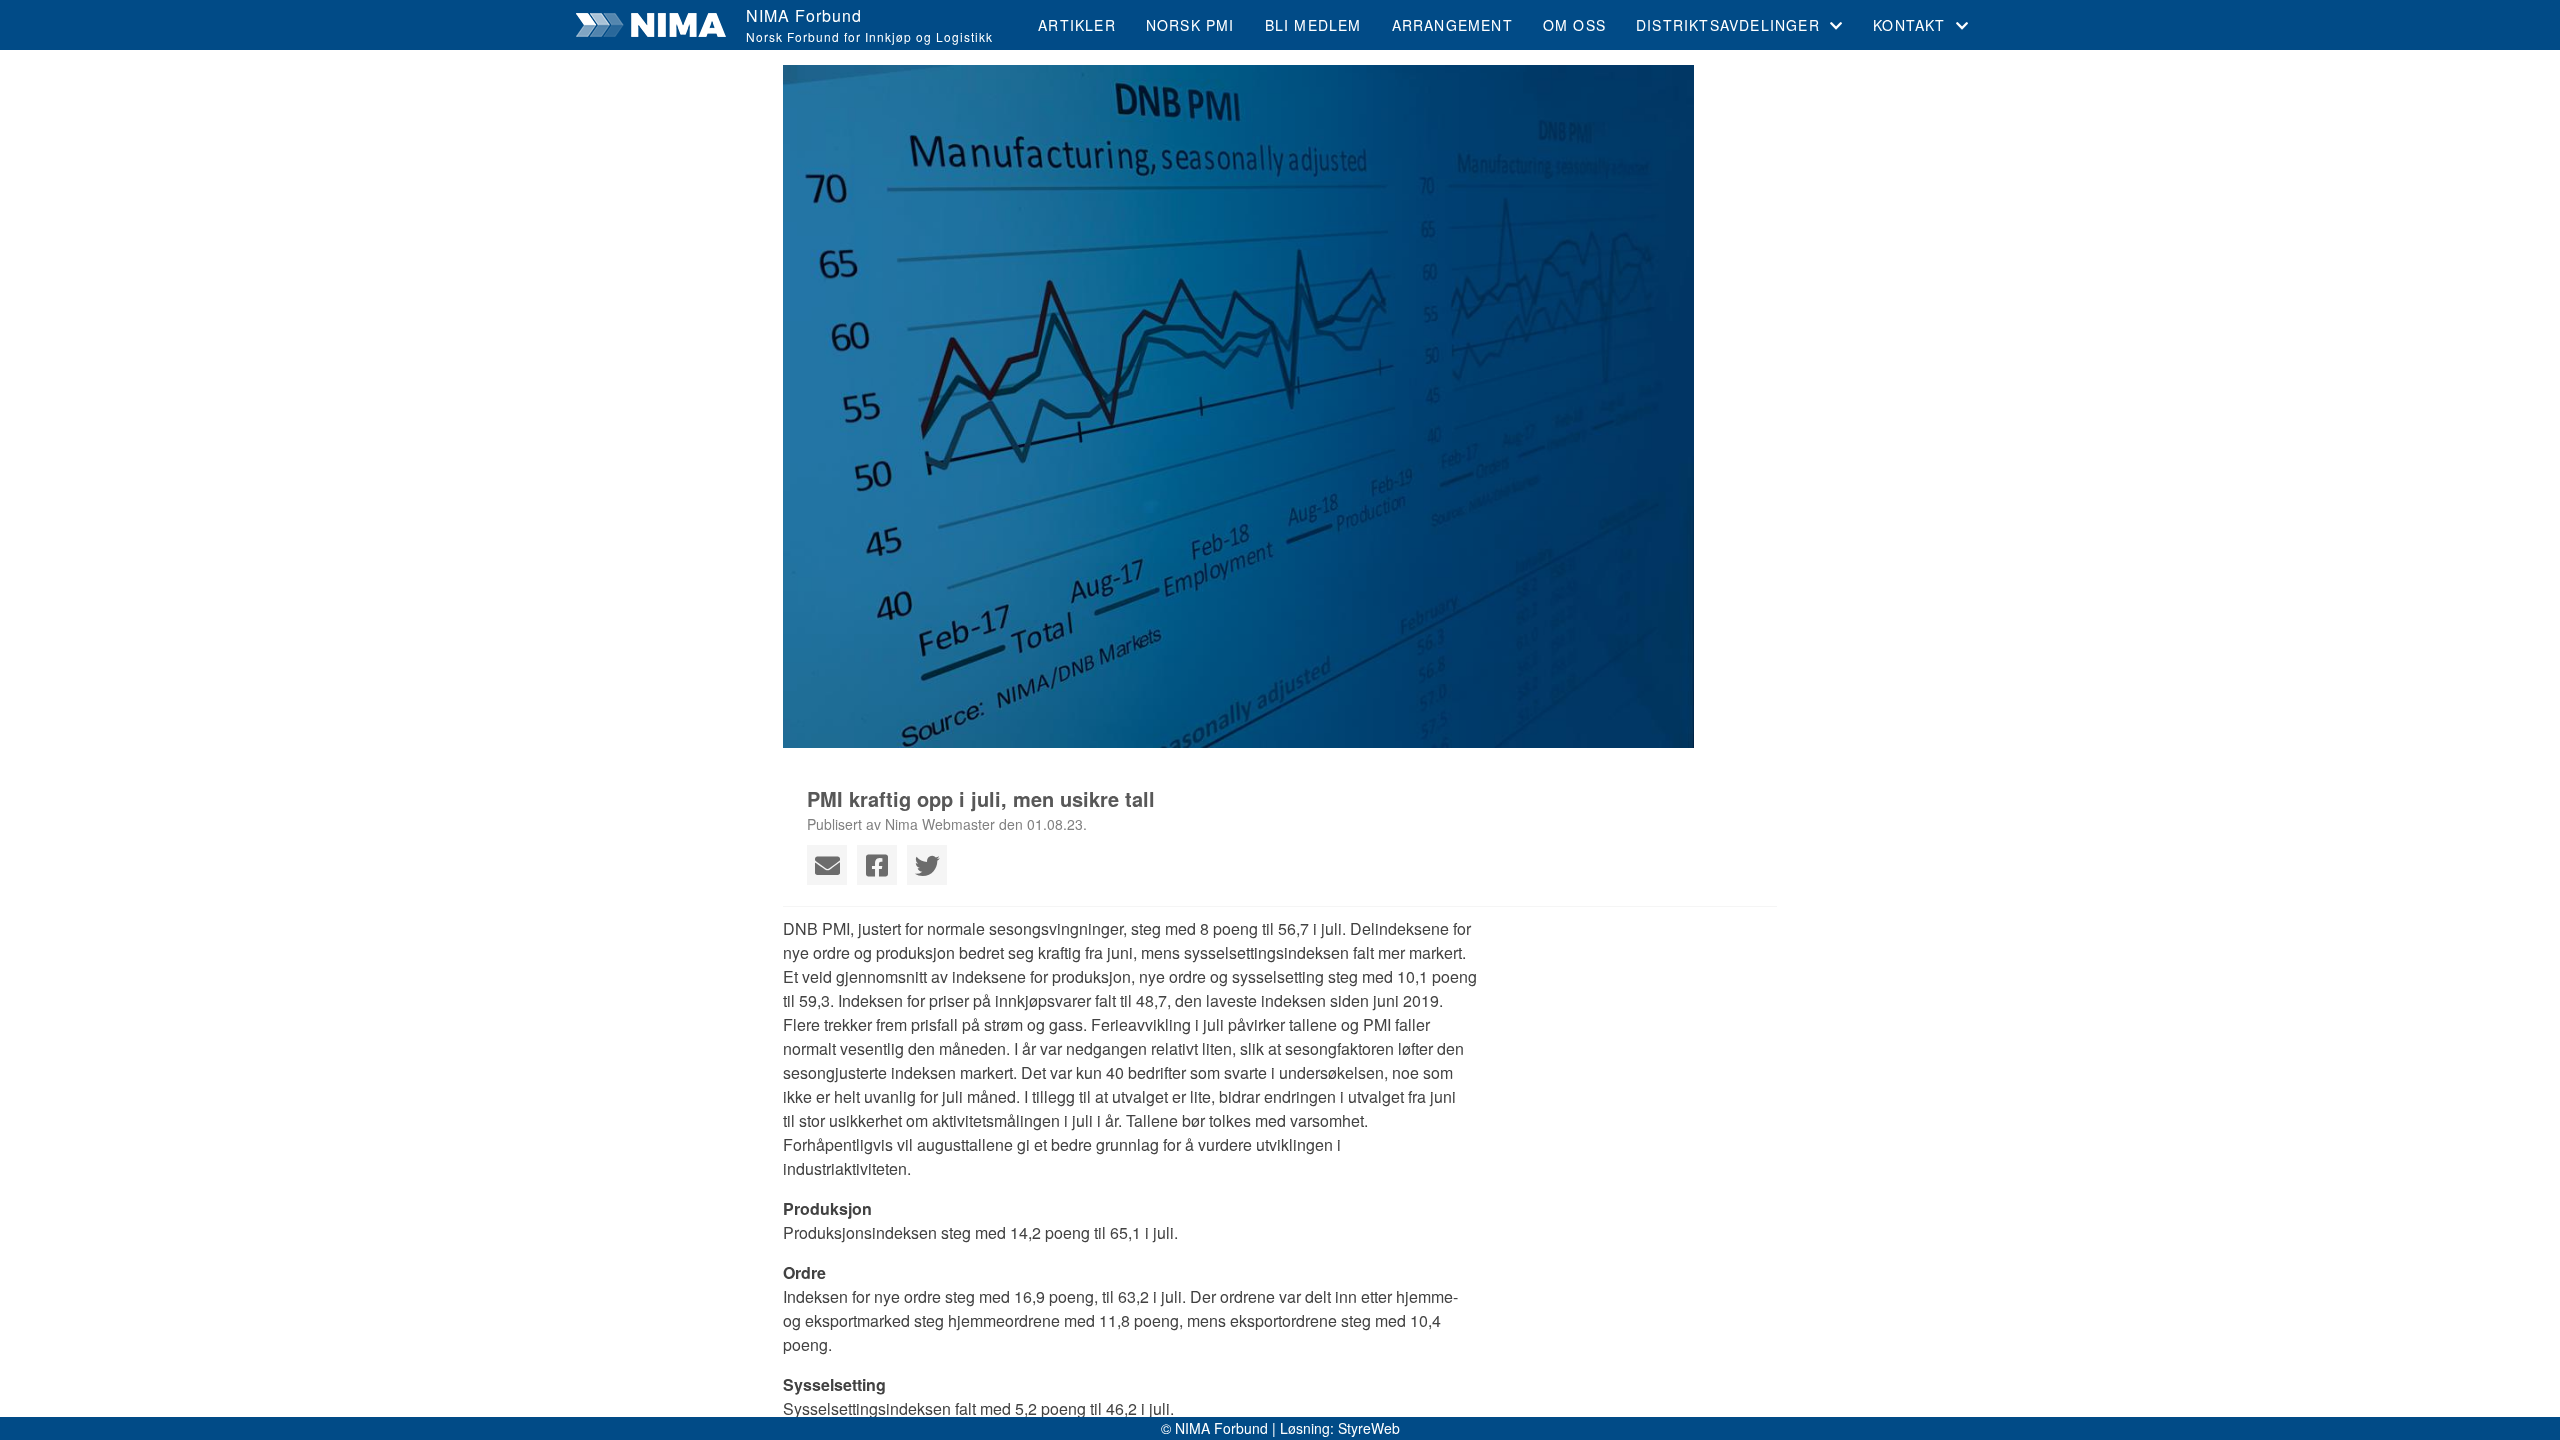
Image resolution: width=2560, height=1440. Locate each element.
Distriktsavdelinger (1728, 25)
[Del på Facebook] (877, 865)
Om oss (1574, 25)
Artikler (1077, 25)
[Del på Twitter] (927, 865)
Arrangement (1452, 25)
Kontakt (1909, 25)
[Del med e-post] (827, 865)
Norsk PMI (1190, 25)
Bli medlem (1313, 25)
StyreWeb (1369, 1428)
